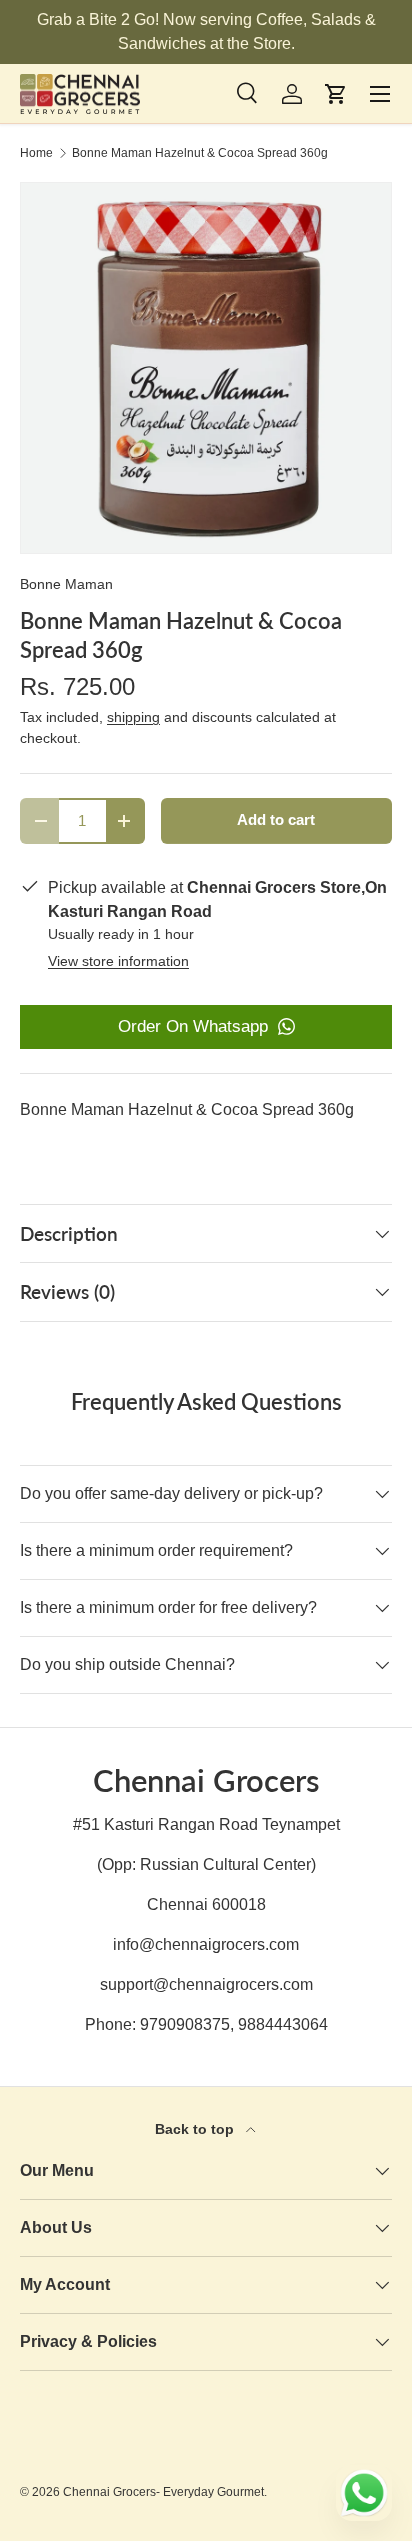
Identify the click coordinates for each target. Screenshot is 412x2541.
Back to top (196, 2129)
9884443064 (283, 2024)
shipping (133, 717)
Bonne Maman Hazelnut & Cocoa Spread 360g (200, 153)
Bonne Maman (66, 584)
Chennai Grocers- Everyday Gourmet (163, 2492)
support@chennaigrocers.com (206, 1984)
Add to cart (276, 820)
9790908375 (185, 2024)
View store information (118, 961)
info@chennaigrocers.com (206, 1944)
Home (36, 153)
